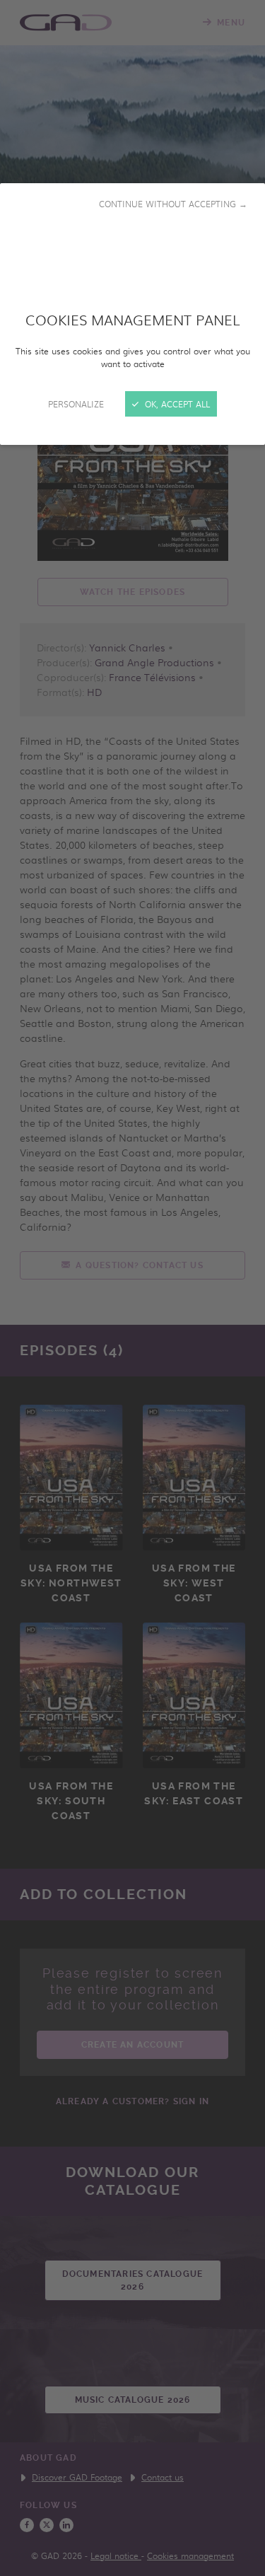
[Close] (132, 1288)
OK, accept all (176, 404)
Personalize (76, 404)
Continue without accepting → (173, 204)
